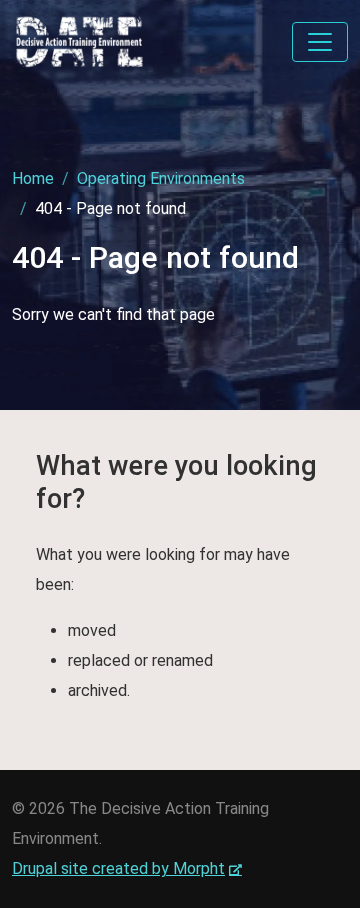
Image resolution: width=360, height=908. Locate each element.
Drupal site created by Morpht (127, 868)
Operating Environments (161, 178)
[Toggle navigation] (320, 42)
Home (33, 178)
